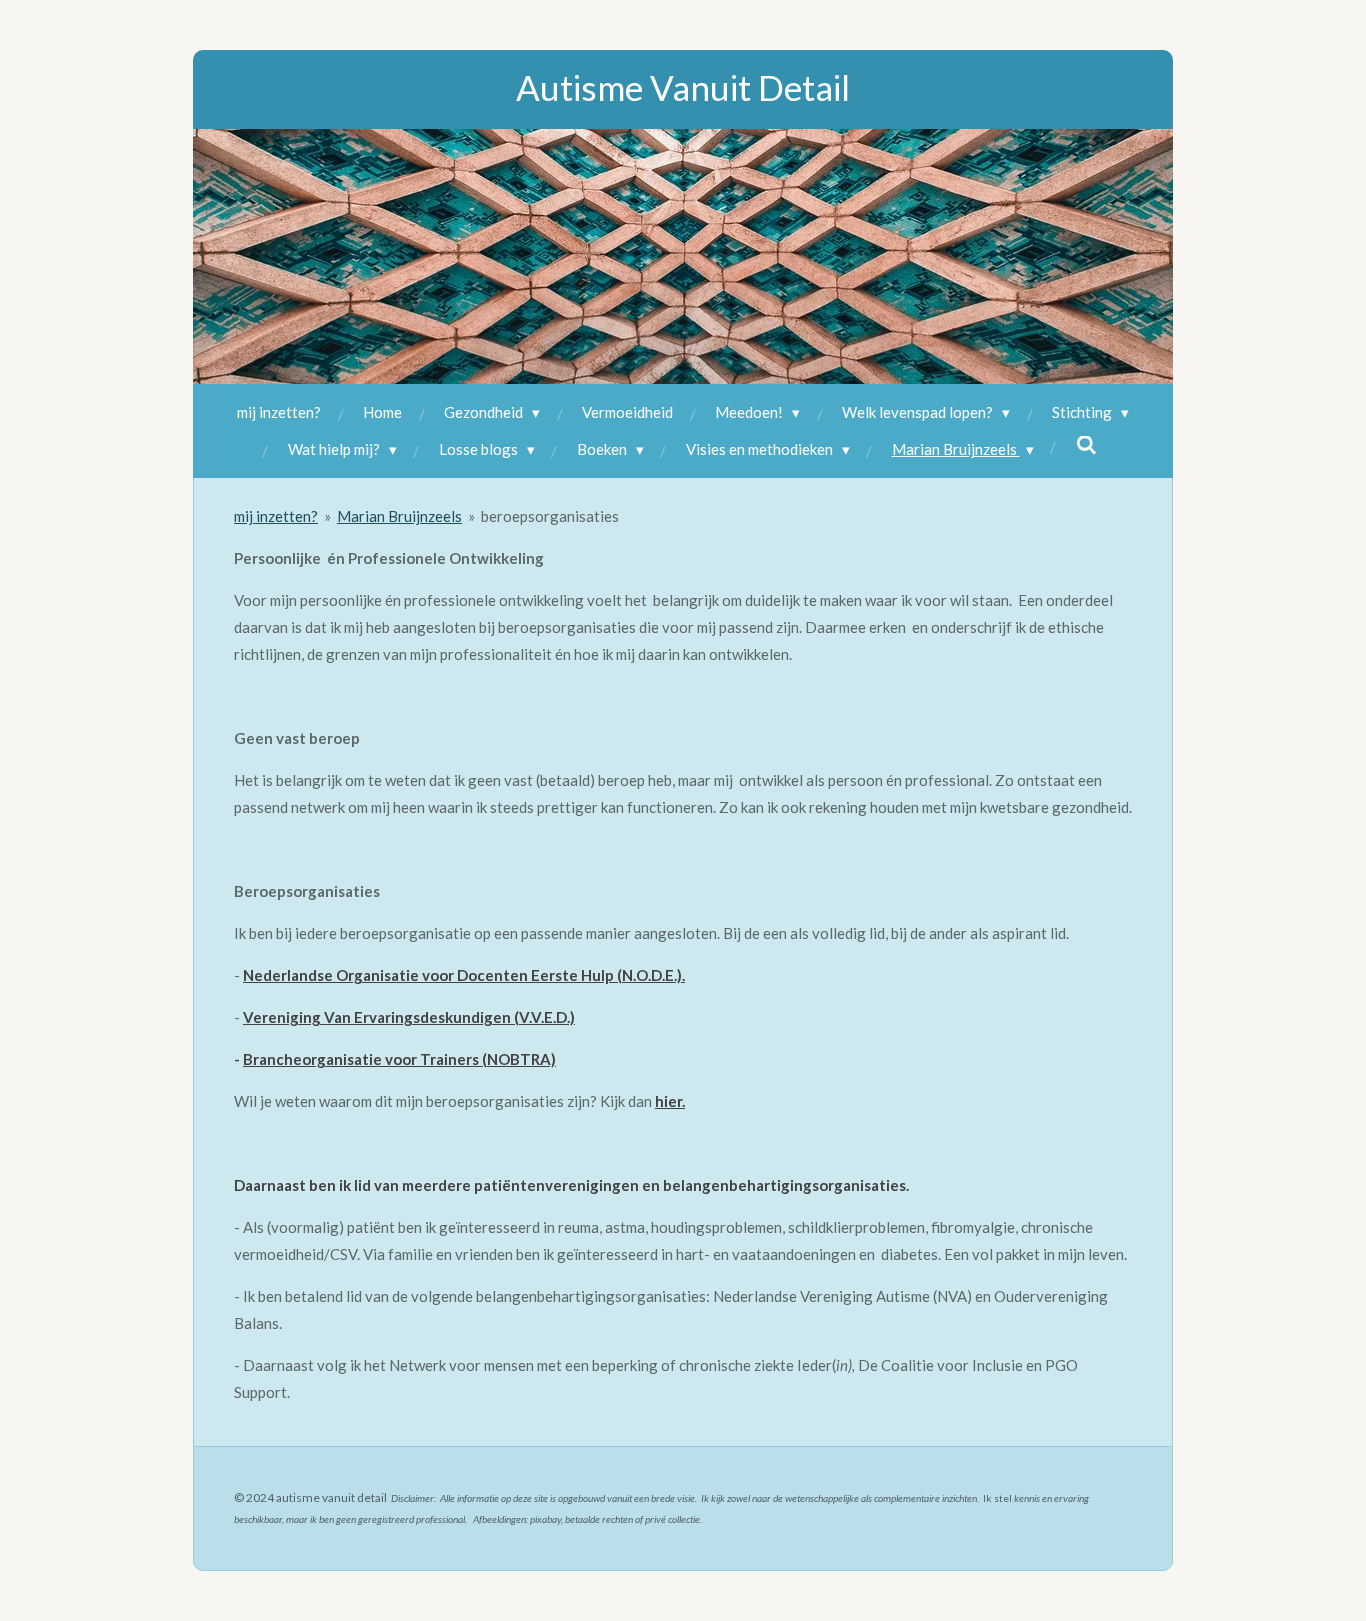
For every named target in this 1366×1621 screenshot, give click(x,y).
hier (668, 1101)
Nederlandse (288, 975)
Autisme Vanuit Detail (683, 87)
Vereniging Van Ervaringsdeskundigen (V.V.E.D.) (409, 1017)
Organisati (371, 975)
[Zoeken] (1086, 445)
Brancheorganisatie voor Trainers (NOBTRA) (399, 1059)
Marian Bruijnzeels (399, 516)
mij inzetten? (276, 516)
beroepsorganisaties (550, 516)
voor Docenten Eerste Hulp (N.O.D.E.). (552, 975)
